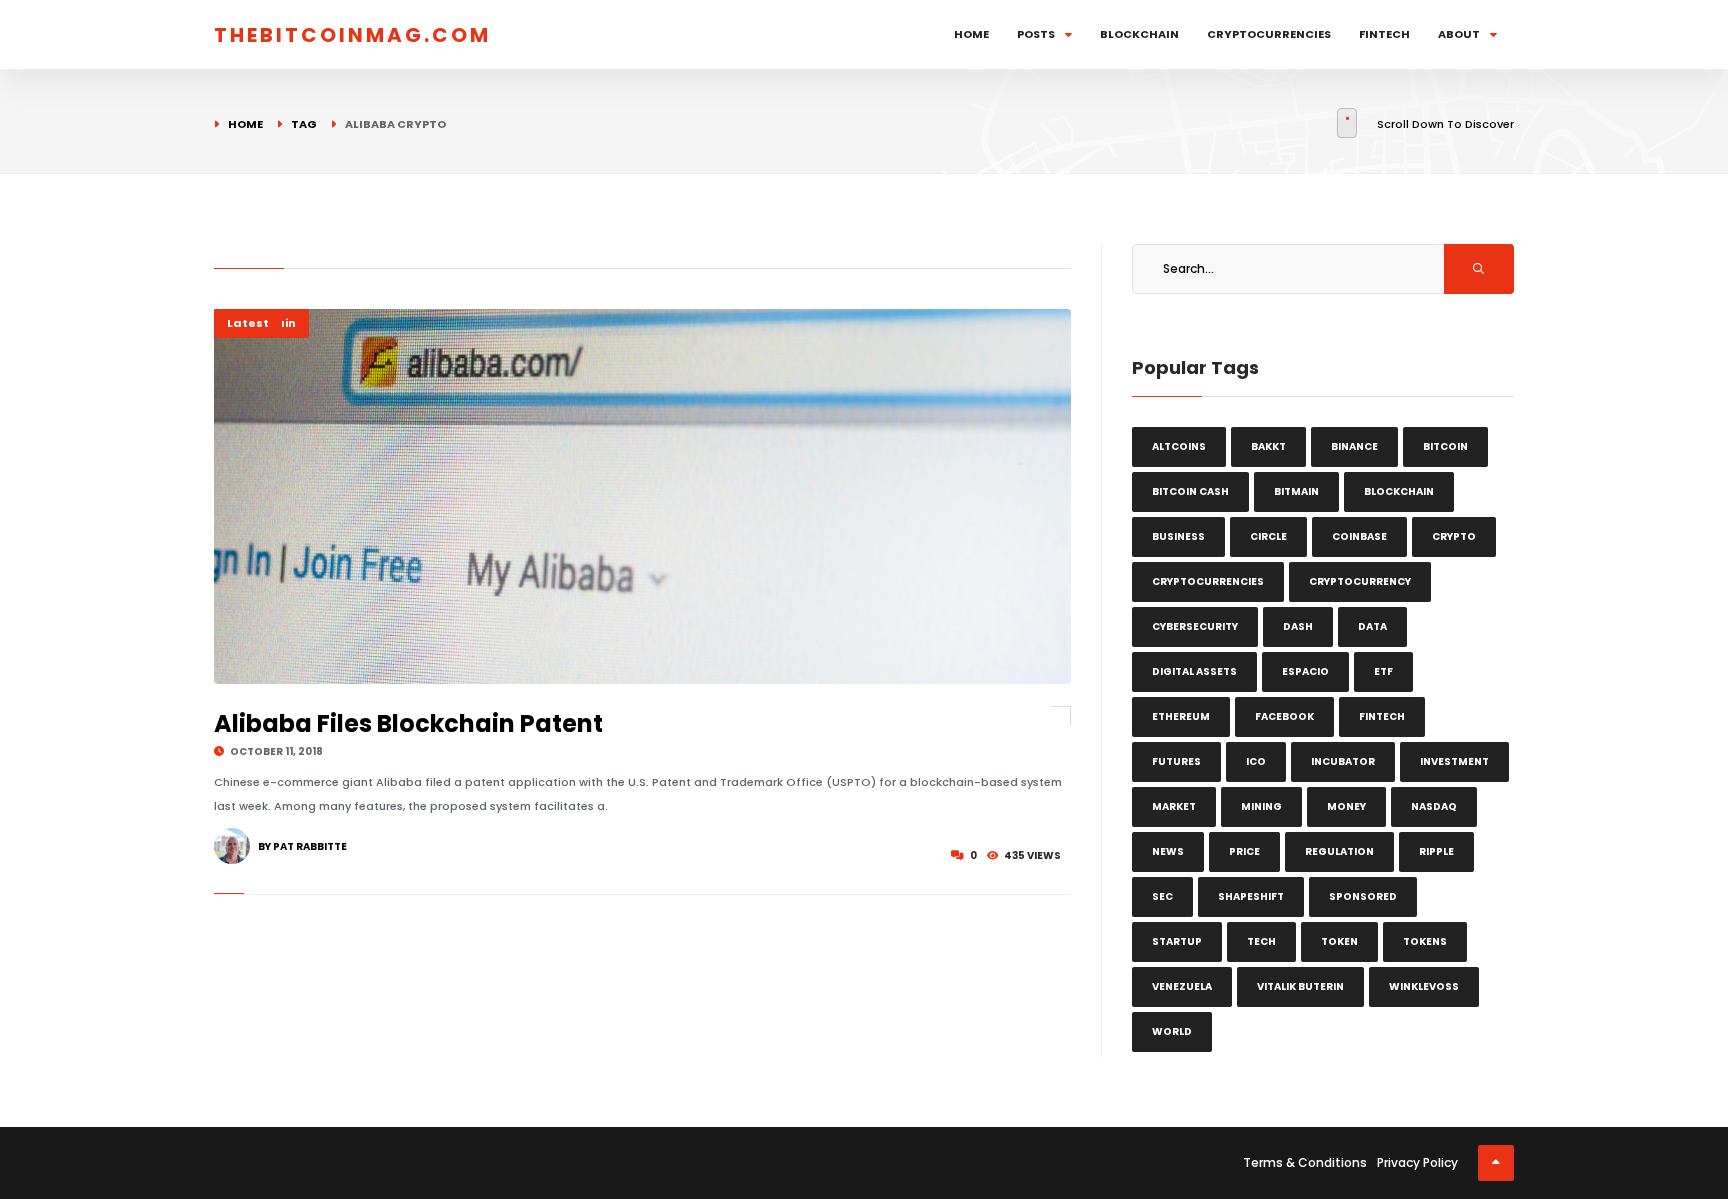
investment (1454, 761)
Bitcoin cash (1190, 491)
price (1244, 851)
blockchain (1399, 491)
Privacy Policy (1417, 1162)
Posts (1036, 34)
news (1168, 851)
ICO (1256, 761)
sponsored (1363, 896)
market (1174, 806)
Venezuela (1182, 986)
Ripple (1436, 851)
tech (1261, 941)
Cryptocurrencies (1269, 34)
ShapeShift (1251, 896)
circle (1268, 536)
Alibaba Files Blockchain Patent (408, 723)
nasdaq (1434, 806)
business (1178, 536)
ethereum (1181, 716)
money (1346, 806)
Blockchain (1139, 34)
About (1459, 34)
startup (1177, 941)
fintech (1382, 716)
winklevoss (1424, 986)
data (1372, 626)
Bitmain (1296, 491)
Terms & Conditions (1305, 1162)
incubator (1343, 761)
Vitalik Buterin (1300, 986)
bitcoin (1445, 446)
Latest (248, 323)
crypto (1454, 536)
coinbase (1359, 536)
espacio (1305, 671)
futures (1176, 761)
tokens (1425, 941)
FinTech (1384, 34)
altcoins (1179, 446)
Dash (1298, 626)
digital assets (1194, 671)
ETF (1383, 671)
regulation (1339, 851)
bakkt (1268, 446)
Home (971, 34)
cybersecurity (1195, 626)
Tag (304, 124)
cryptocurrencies (1208, 581)
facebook (1284, 716)
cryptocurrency (1360, 581)
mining (1261, 806)
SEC (1162, 896)
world (1172, 1031)
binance (1354, 446)
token (1339, 941)
